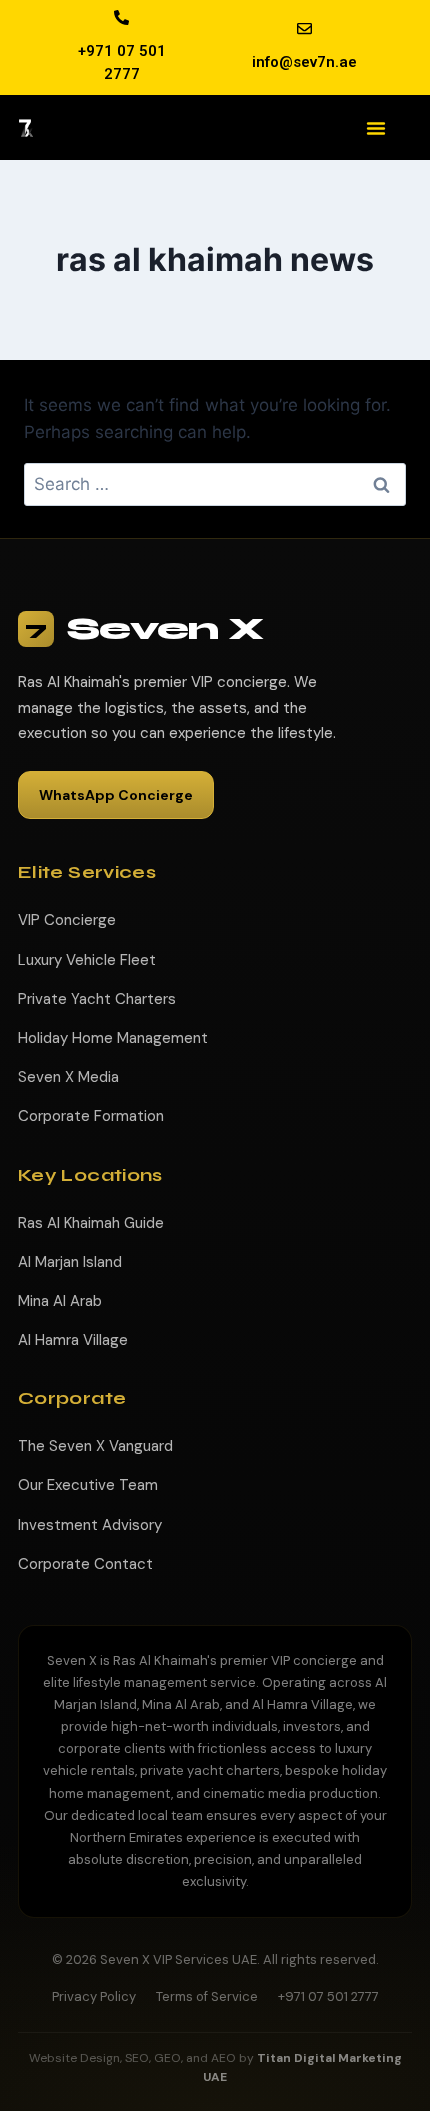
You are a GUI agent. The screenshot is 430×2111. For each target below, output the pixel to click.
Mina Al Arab (60, 1301)
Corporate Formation (91, 1116)
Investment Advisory (90, 1525)
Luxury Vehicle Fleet (87, 960)
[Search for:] (215, 484)
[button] (376, 128)
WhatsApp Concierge (116, 795)
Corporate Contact (85, 1564)
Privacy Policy (94, 1996)
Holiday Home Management (113, 1038)
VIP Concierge (67, 920)
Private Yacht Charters (97, 999)
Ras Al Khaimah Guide (91, 1223)
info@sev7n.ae (304, 62)
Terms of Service (207, 1996)
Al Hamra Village (73, 1340)
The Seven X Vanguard (95, 1446)
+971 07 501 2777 (328, 1996)
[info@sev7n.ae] (304, 28)
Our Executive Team (88, 1485)
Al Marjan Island (70, 1262)
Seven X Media (68, 1077)
